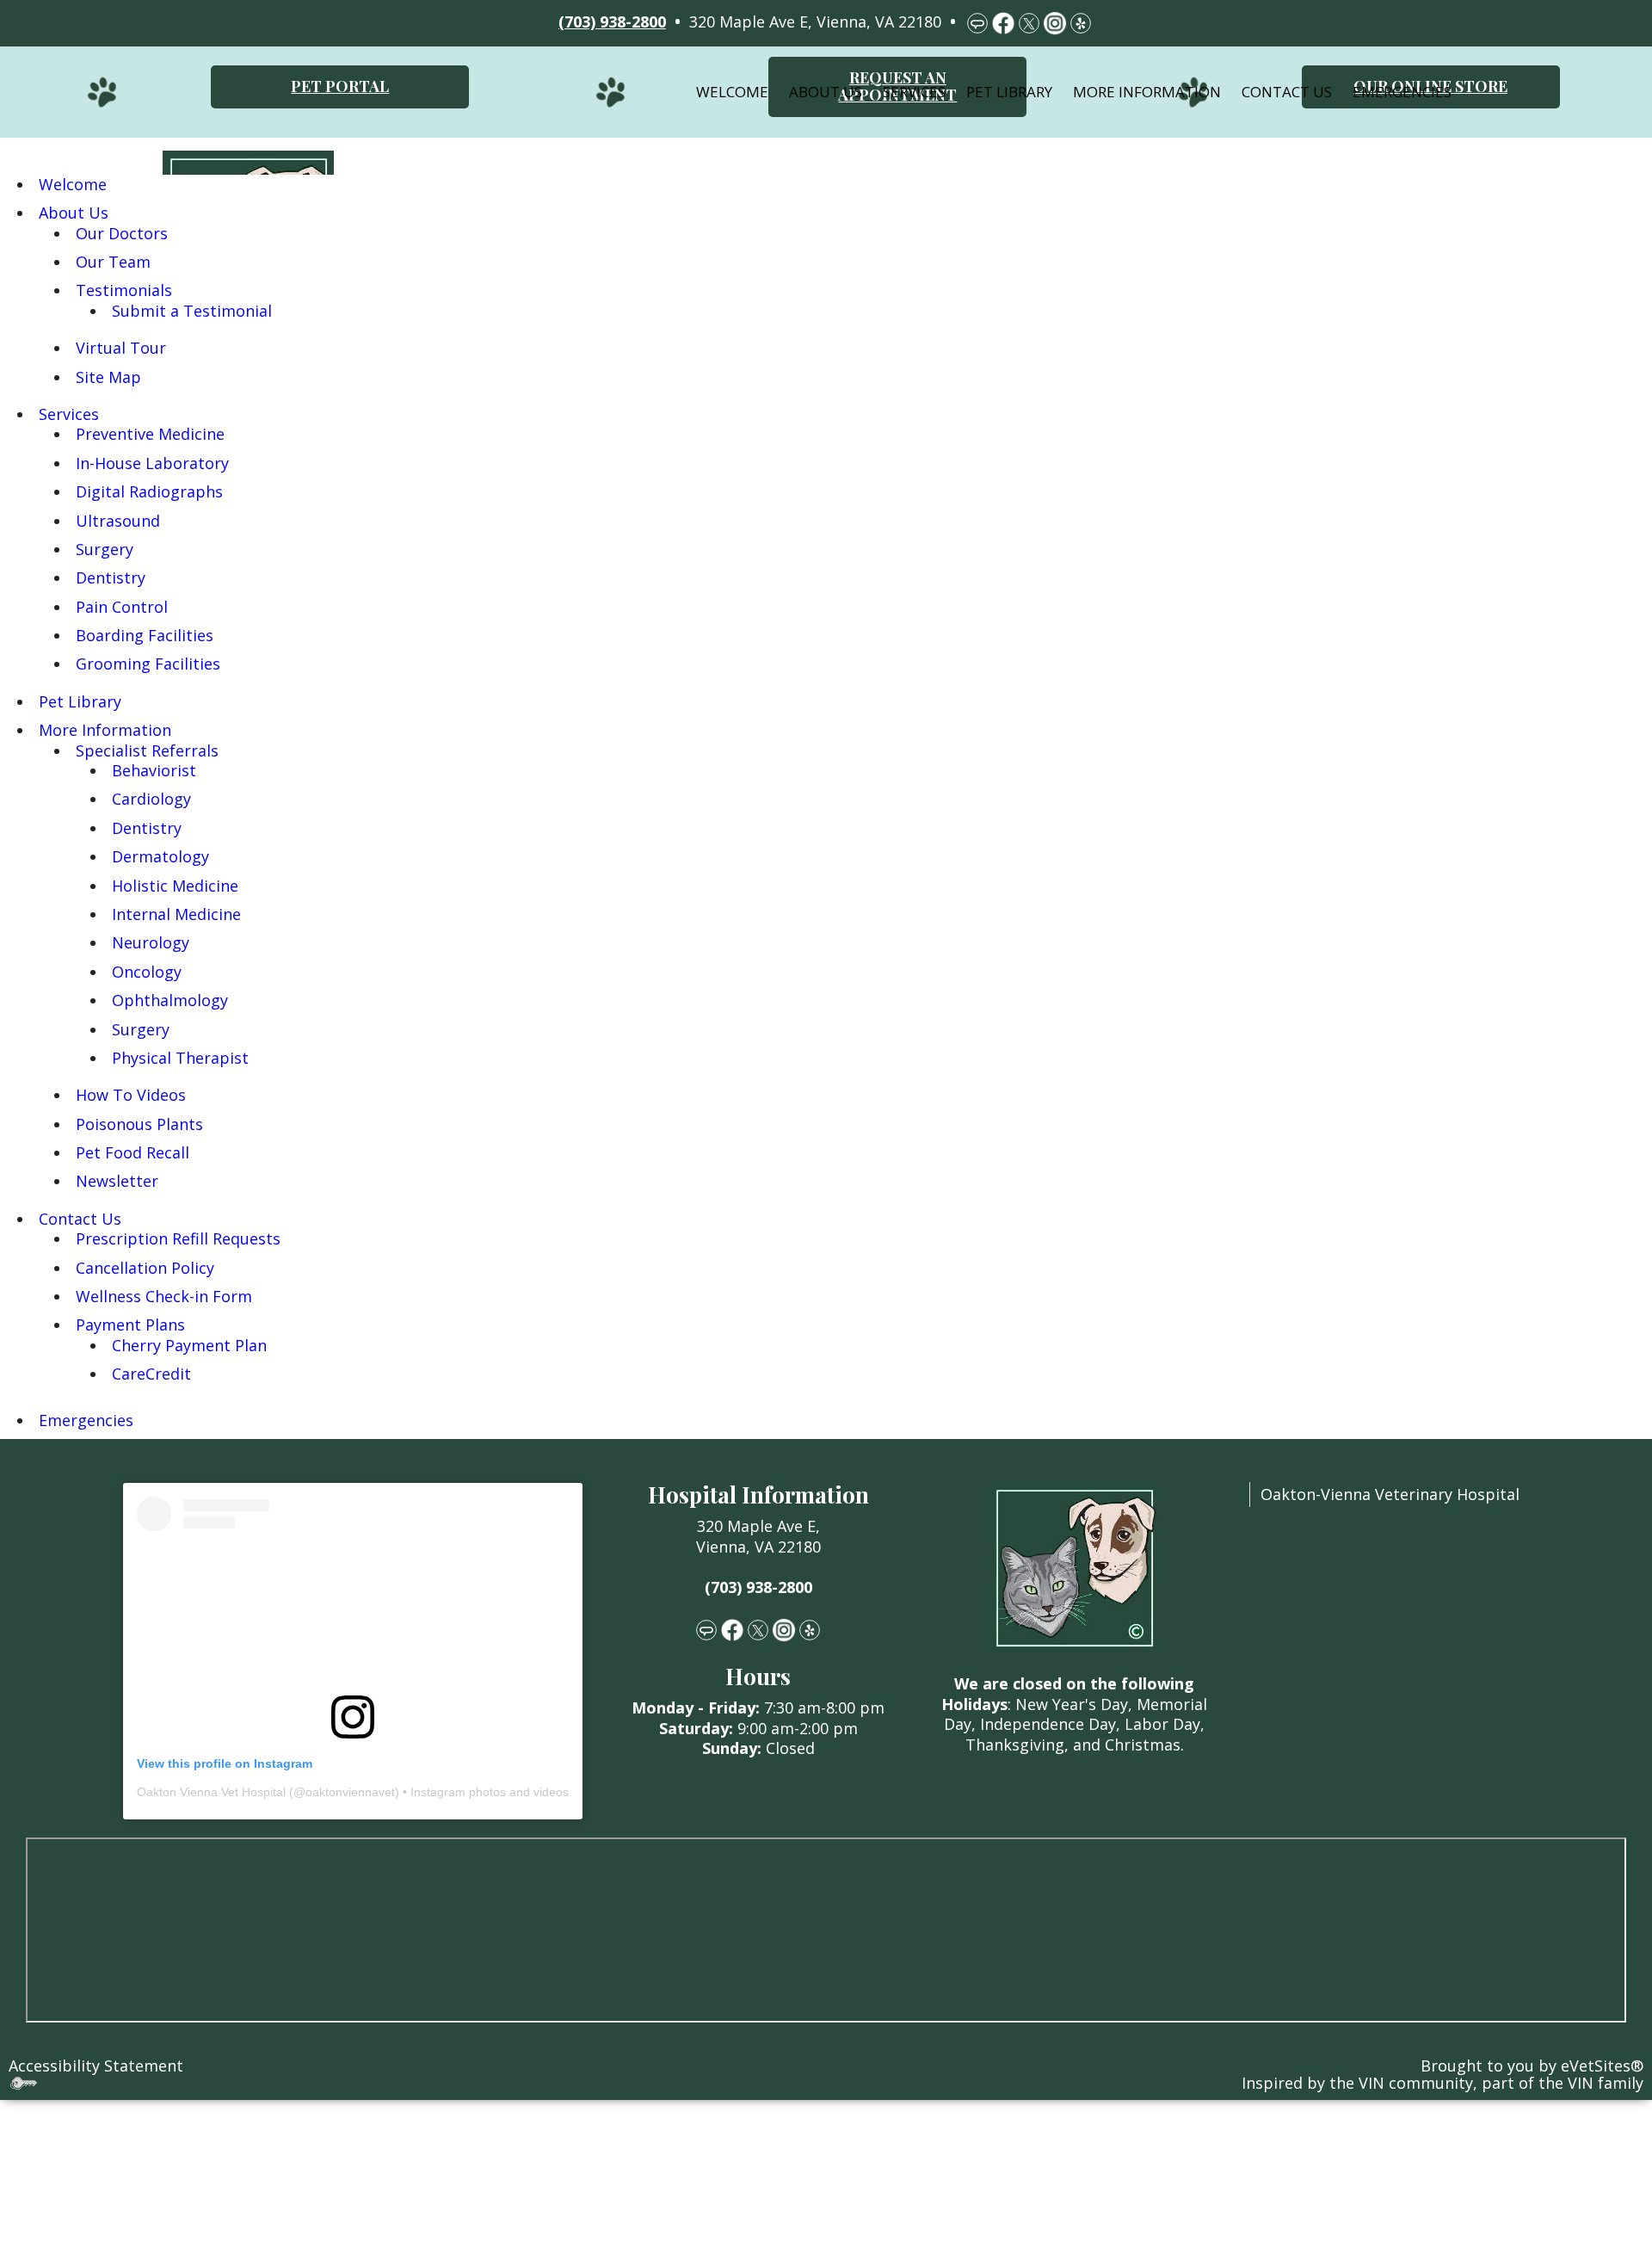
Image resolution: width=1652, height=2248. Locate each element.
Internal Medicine (176, 914)
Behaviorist (154, 770)
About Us (826, 92)
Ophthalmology (170, 1000)
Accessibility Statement (96, 2066)
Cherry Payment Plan (189, 1345)
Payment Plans (130, 1325)
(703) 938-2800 (758, 1587)
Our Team (113, 262)
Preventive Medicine (150, 434)
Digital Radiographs (149, 491)
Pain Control (122, 607)
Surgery (105, 549)
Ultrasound (118, 521)
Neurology (151, 942)
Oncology (147, 972)
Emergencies (1402, 92)
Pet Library (1009, 92)
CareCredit (151, 1374)
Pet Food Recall (133, 1152)
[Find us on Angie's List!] (706, 1628)
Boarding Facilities (145, 635)
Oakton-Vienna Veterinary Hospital (1390, 1494)
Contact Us (1287, 92)
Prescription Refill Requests (178, 1238)
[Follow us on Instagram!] (784, 1628)
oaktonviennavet (350, 1792)
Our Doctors (122, 233)
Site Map (108, 377)
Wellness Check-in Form (164, 1296)
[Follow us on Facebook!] (732, 1628)
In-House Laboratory (152, 463)
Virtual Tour (121, 348)
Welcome (732, 92)
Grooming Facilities (148, 664)
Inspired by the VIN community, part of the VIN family (1442, 2083)
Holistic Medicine (175, 886)
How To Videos (131, 1095)
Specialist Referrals (147, 750)
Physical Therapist (180, 1058)
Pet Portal (340, 86)
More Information (1147, 92)
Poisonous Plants (139, 1124)
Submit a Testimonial (192, 311)
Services (914, 92)
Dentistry (111, 577)
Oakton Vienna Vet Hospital (211, 1792)
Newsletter (117, 1181)
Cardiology (151, 799)
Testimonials (124, 290)
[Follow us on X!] (758, 1628)
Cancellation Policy (145, 1268)
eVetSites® (1602, 2066)
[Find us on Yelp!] (810, 1628)
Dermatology (160, 856)
